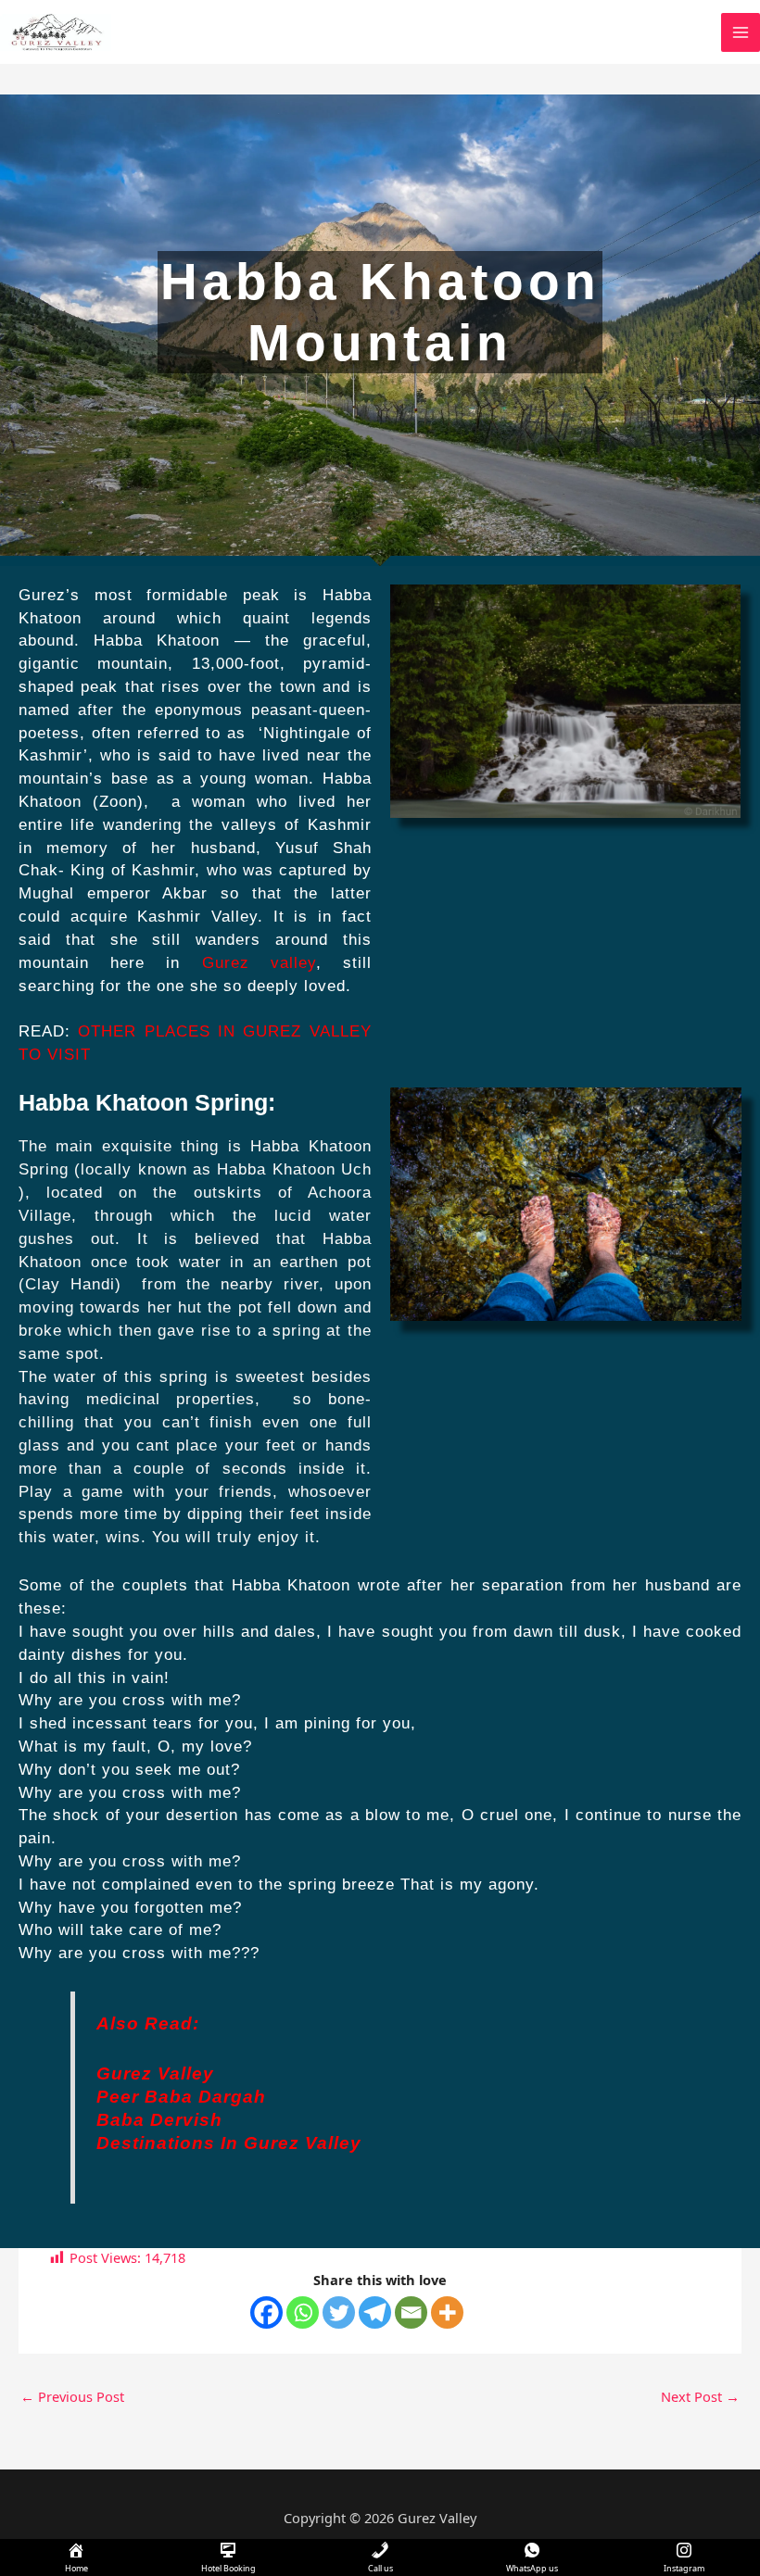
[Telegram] (375, 2312)
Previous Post (72, 2396)
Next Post (700, 2396)
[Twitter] (339, 2312)
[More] (447, 2312)
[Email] (411, 2312)
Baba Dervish (159, 2120)
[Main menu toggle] (741, 32)
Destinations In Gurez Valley (229, 2143)
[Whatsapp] (303, 2312)
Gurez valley (259, 963)
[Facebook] (266, 2312)
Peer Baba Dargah (181, 2097)
